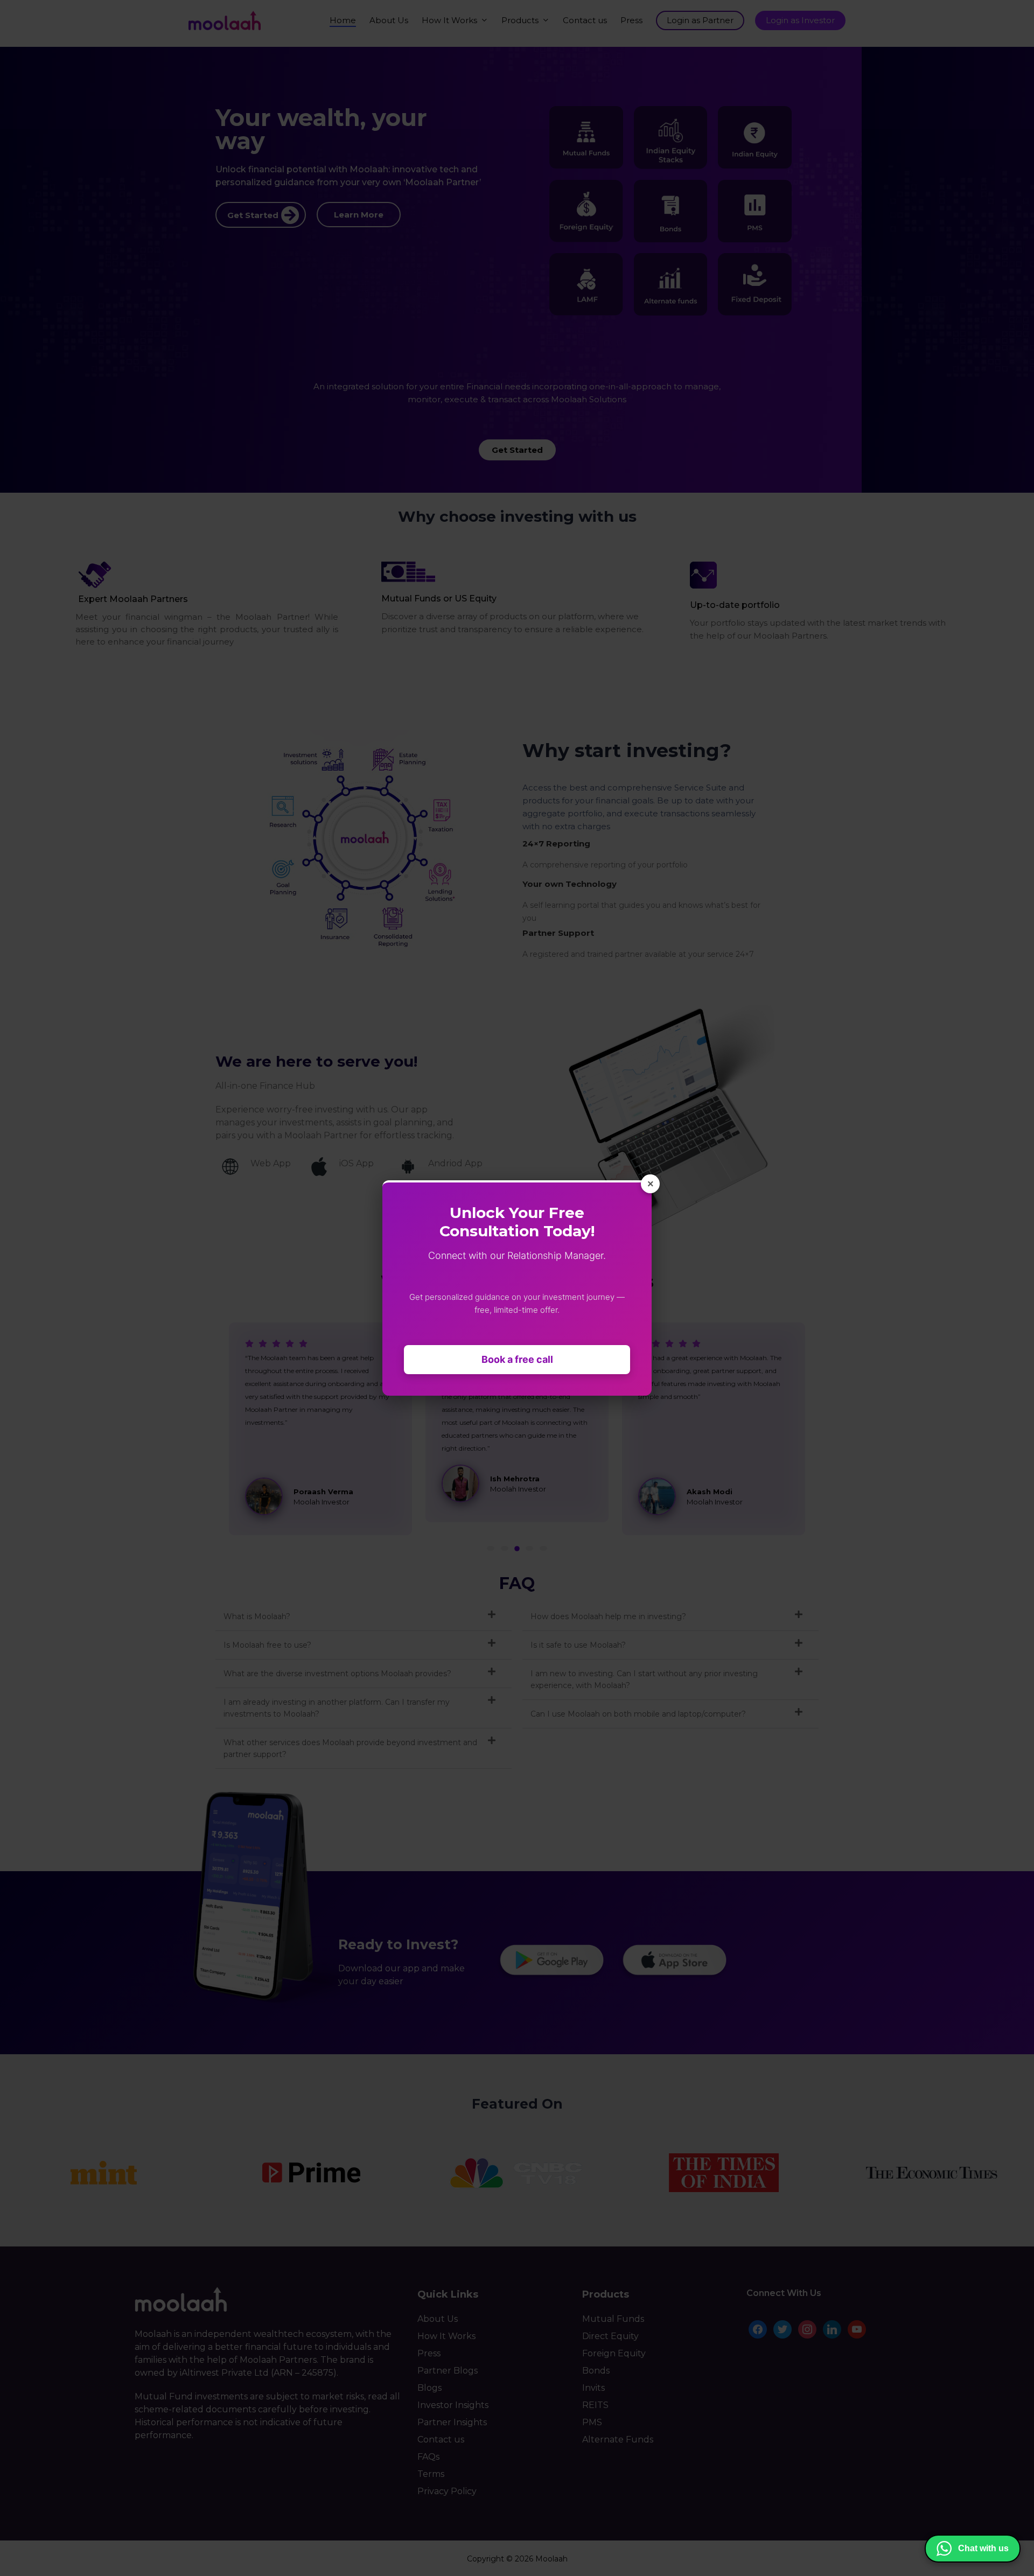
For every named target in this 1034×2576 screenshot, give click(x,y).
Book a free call (517, 1359)
